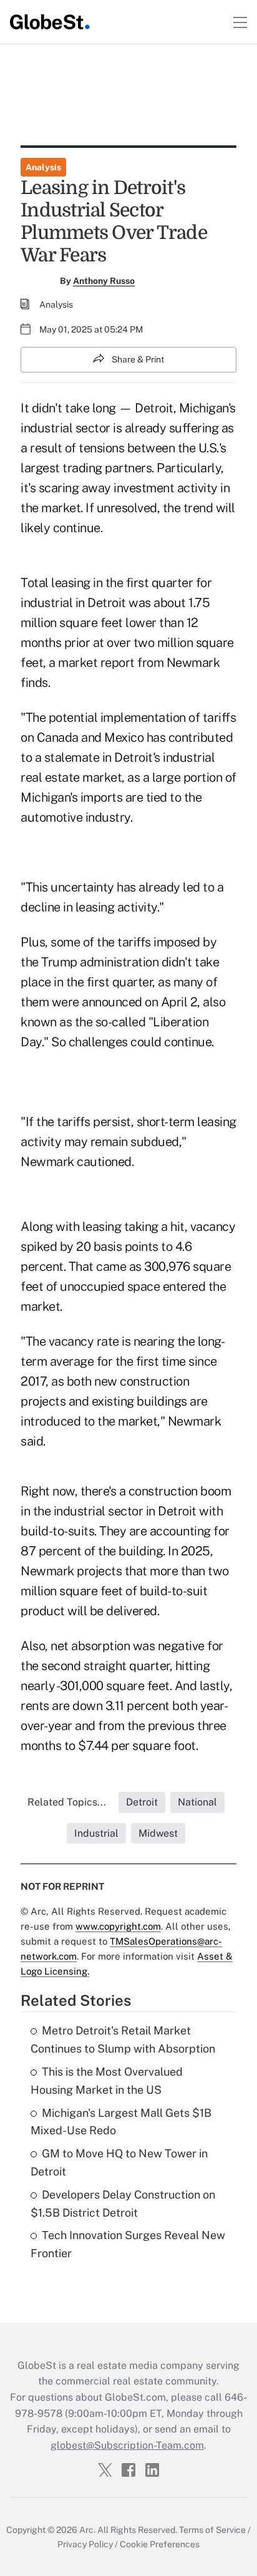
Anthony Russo (104, 281)
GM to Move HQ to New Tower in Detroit (119, 2162)
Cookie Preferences (160, 2544)
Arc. (87, 2530)
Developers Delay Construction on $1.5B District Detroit (123, 2204)
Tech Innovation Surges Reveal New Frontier (128, 2244)
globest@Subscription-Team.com (127, 2445)
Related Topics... (67, 1802)
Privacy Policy (85, 2544)
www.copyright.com (118, 1926)
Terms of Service (212, 2530)
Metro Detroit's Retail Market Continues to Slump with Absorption (123, 2039)
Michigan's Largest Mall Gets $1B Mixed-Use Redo (121, 2122)
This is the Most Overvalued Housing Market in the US (107, 2081)
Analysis (43, 167)
